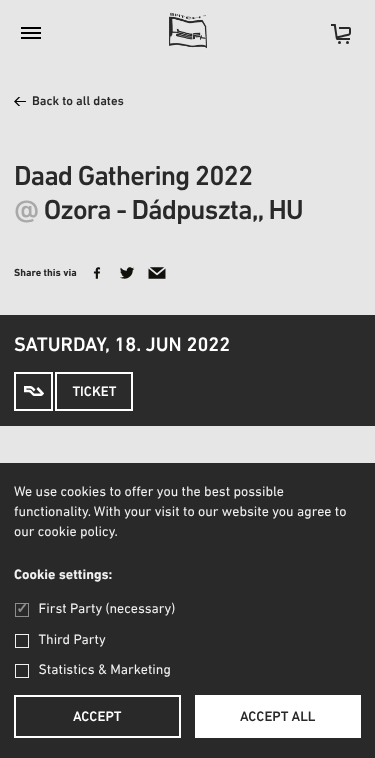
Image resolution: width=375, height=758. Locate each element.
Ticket (94, 392)
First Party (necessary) (107, 609)
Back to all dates (78, 102)
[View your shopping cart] (331, 40)
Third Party (72, 640)
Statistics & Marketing (105, 670)
